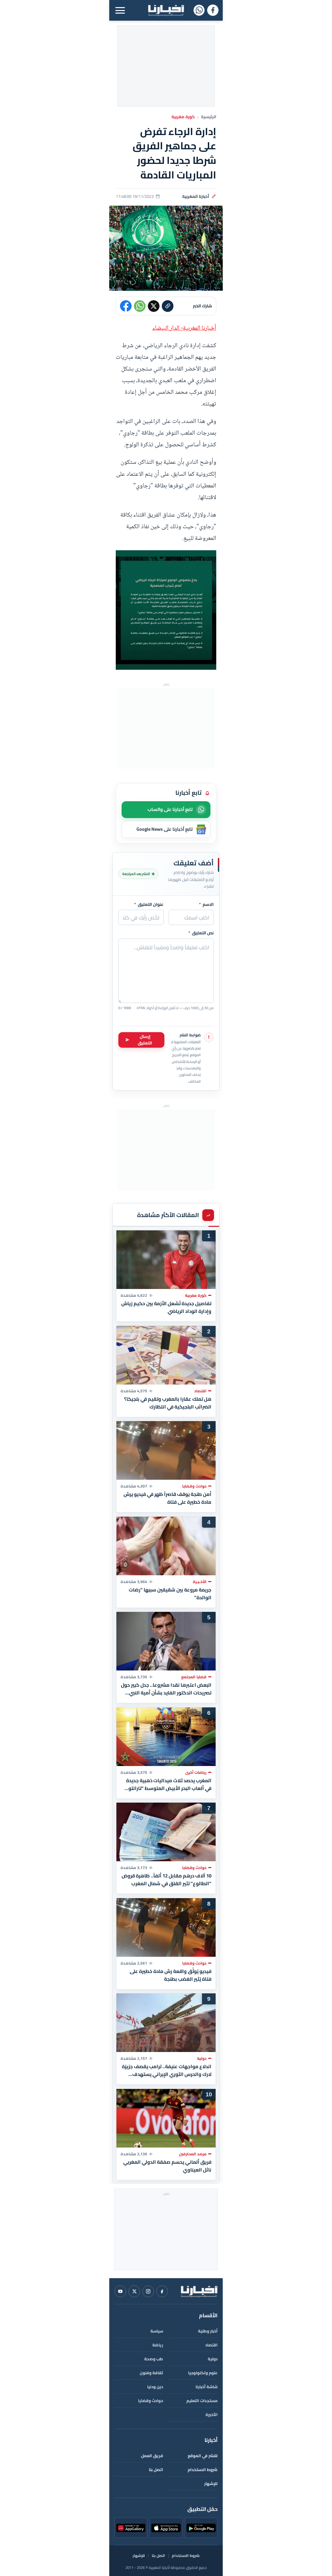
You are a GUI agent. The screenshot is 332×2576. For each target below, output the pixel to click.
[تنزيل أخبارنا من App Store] (166, 2528)
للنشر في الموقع (203, 2456)
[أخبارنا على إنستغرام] (148, 2291)
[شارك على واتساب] (140, 306)
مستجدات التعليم (202, 2401)
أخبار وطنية (208, 2331)
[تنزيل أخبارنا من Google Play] (201, 2528)
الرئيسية (209, 117)
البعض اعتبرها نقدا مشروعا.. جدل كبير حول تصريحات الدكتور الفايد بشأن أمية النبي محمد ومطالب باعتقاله (166, 1689)
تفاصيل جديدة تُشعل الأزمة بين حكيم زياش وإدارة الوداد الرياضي (166, 1307)
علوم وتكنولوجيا (203, 2373)
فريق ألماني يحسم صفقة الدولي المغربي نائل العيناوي (167, 2166)
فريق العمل (152, 2456)
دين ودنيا (155, 2387)
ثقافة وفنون (151, 2373)
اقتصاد (211, 2345)
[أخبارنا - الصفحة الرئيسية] (199, 2291)
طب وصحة (154, 2359)
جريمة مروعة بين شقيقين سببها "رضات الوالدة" (170, 1593)
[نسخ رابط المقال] (168, 306)
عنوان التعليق (149, 905)
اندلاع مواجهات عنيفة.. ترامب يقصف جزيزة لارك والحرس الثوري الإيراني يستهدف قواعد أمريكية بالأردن (167, 2070)
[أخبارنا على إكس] (134, 2291)
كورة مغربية (183, 117)
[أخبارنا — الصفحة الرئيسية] (166, 10)
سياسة (157, 2331)
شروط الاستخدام (203, 2470)
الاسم (206, 905)
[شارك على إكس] (154, 306)
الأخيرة (212, 2415)
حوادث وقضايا (151, 2401)
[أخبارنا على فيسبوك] (213, 10)
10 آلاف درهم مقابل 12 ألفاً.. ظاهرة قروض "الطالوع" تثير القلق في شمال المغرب (166, 1880)
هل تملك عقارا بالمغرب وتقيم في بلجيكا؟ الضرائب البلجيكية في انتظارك (168, 1403)
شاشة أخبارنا (207, 2387)
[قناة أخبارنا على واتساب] (199, 10)
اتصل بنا (156, 2470)
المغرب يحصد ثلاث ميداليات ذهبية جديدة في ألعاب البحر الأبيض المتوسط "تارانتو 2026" (169, 1784)
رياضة (158, 2345)
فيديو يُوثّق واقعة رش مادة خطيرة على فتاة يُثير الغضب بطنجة (171, 1975)
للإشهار (211, 2484)
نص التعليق (201, 933)
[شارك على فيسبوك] (126, 306)
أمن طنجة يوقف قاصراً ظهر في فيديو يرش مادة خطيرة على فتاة (167, 1498)
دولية (213, 2359)
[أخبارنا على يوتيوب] (120, 2291)
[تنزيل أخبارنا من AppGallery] (131, 2528)
